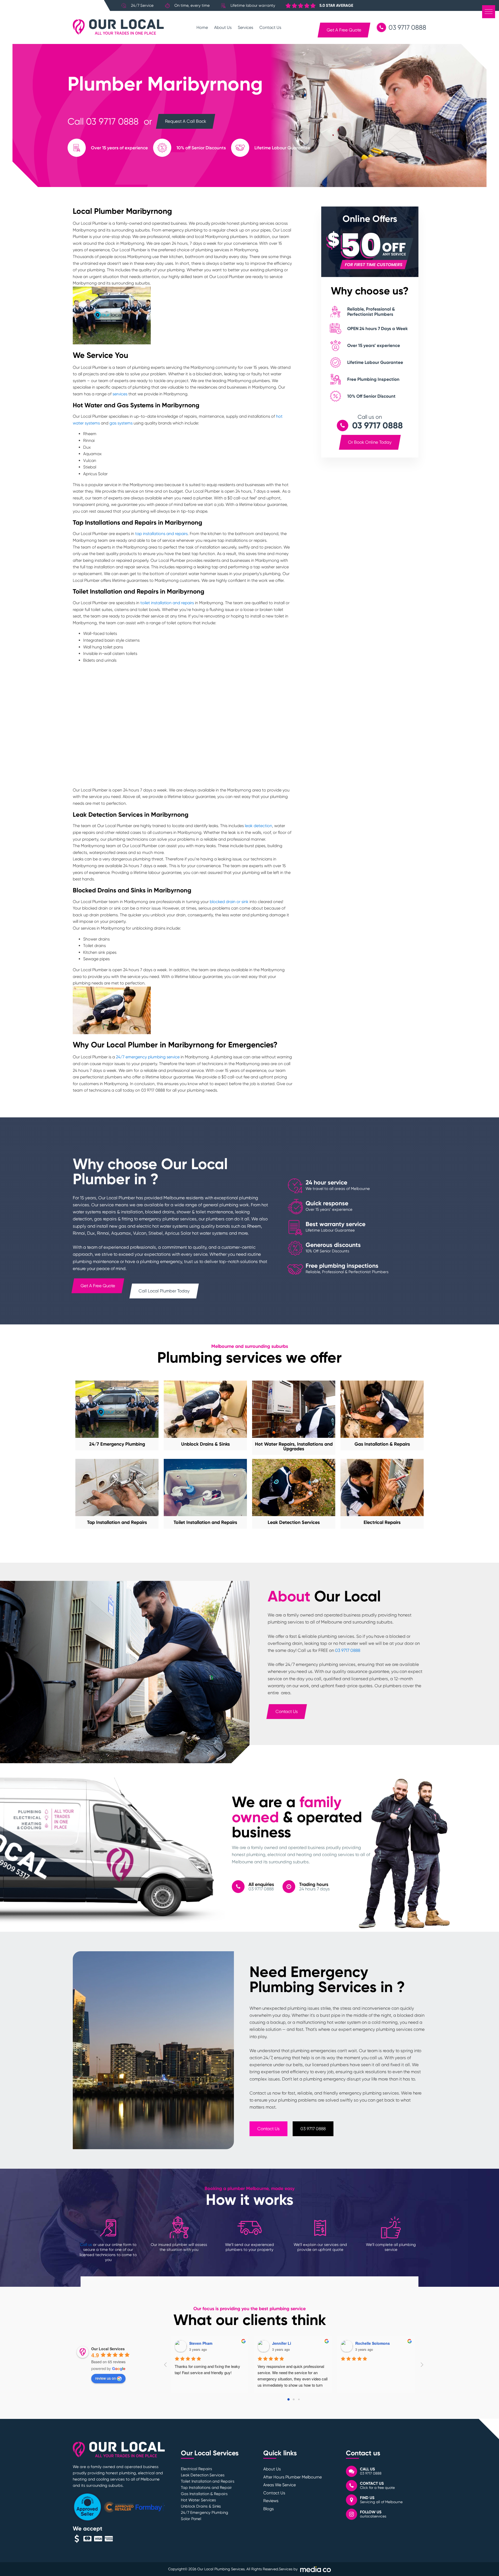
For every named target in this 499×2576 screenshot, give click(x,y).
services (120, 394)
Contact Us (270, 27)
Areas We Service (280, 2485)
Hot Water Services (198, 2500)
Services (245, 27)
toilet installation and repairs (167, 603)
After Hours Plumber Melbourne (293, 2477)
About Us (223, 27)
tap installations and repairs (161, 534)
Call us (86, 2245)
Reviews (271, 2501)
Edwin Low (365, 2343)
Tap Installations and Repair (206, 2488)
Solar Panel (191, 2519)
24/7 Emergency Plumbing (205, 2513)
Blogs (268, 2509)
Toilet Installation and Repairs (208, 2481)
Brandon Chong (203, 2343)
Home (202, 27)
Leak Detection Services (203, 2475)
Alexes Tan (282, 2343)
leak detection (258, 826)
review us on (106, 2378)
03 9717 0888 (112, 121)
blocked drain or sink (229, 902)
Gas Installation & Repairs (204, 2494)
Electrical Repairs (196, 2469)
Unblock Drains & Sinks (201, 2506)
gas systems (121, 423)
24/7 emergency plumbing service (148, 1057)
